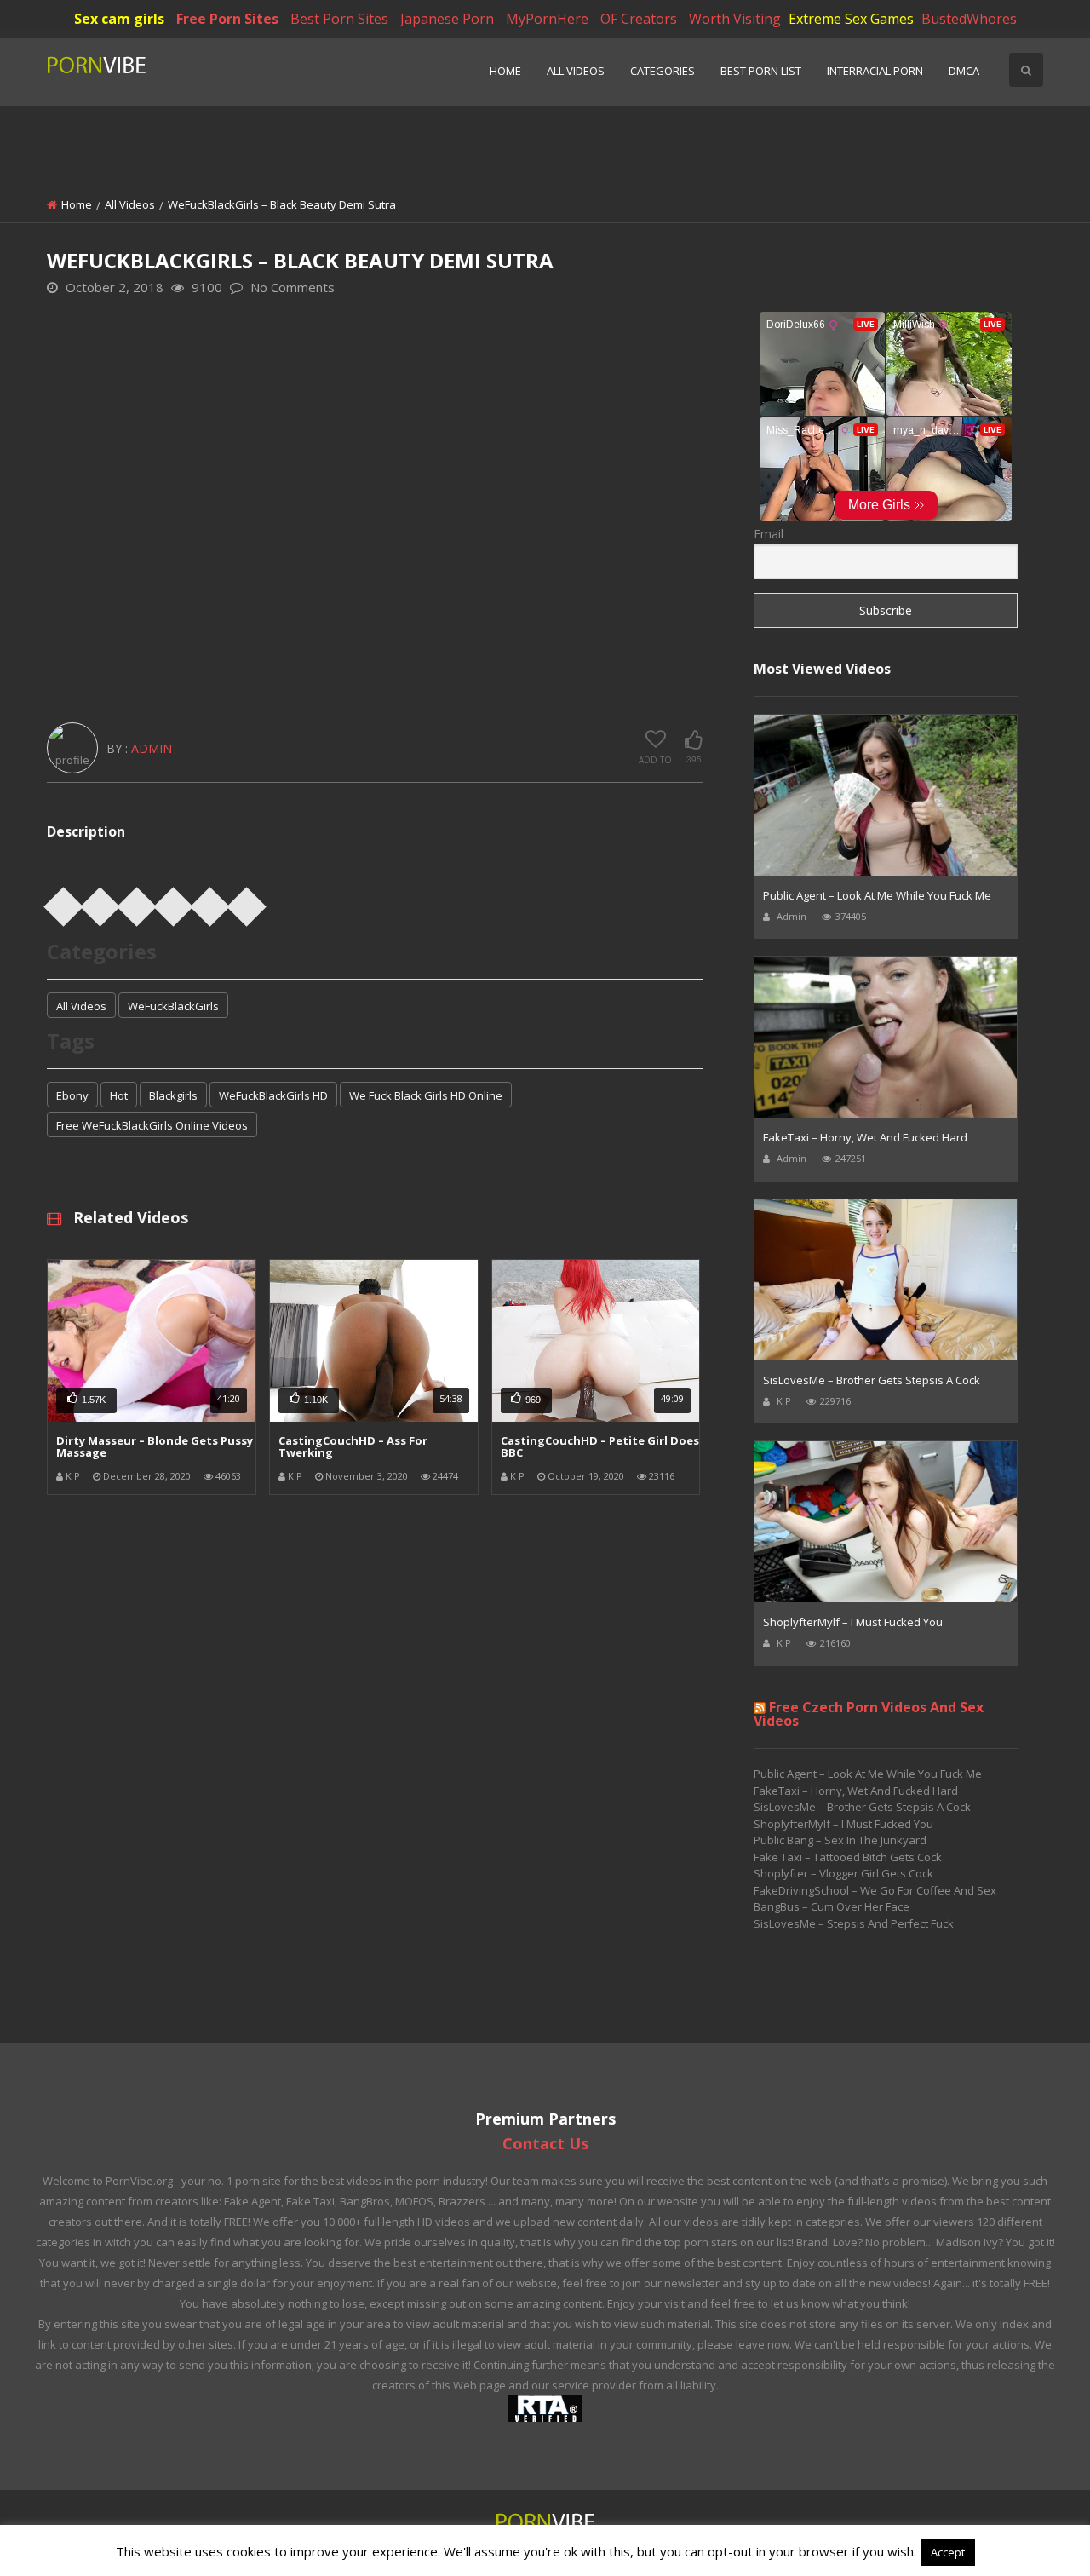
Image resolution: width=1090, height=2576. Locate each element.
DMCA (964, 71)
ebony (72, 1095)
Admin (152, 748)
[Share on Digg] (210, 901)
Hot (119, 1095)
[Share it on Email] (247, 901)
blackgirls (173, 1095)
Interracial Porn (875, 71)
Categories (663, 71)
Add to (655, 760)
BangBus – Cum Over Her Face (832, 1906)
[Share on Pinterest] (137, 901)
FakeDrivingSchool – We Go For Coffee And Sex (875, 1890)
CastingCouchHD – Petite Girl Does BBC (600, 1446)
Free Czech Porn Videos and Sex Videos (869, 1714)
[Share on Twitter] (100, 901)
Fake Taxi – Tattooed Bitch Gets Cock (848, 1857)
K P (73, 1476)
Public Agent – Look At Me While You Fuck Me (877, 895)
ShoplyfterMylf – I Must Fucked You (853, 1622)
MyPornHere (547, 19)
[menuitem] (505, 72)
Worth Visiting (735, 19)
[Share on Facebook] (64, 901)
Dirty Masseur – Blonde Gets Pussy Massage (155, 1446)
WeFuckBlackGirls (173, 1006)
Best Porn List (761, 71)
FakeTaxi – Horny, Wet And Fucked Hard (865, 1137)
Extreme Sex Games (851, 19)
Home (505, 71)
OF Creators (639, 19)
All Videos (576, 71)
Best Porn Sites (339, 19)
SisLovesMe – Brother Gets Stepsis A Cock (872, 1380)
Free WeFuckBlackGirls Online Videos (152, 1125)
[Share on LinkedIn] (174, 901)
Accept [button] (948, 2552)
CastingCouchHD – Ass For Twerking (353, 1446)
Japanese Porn (447, 19)
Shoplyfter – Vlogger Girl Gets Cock (843, 1873)
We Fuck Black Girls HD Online (426, 1095)
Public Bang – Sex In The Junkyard (840, 1840)
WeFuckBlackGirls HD (273, 1095)
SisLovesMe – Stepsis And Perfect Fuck (854, 1923)
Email (769, 534)
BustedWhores (969, 19)
